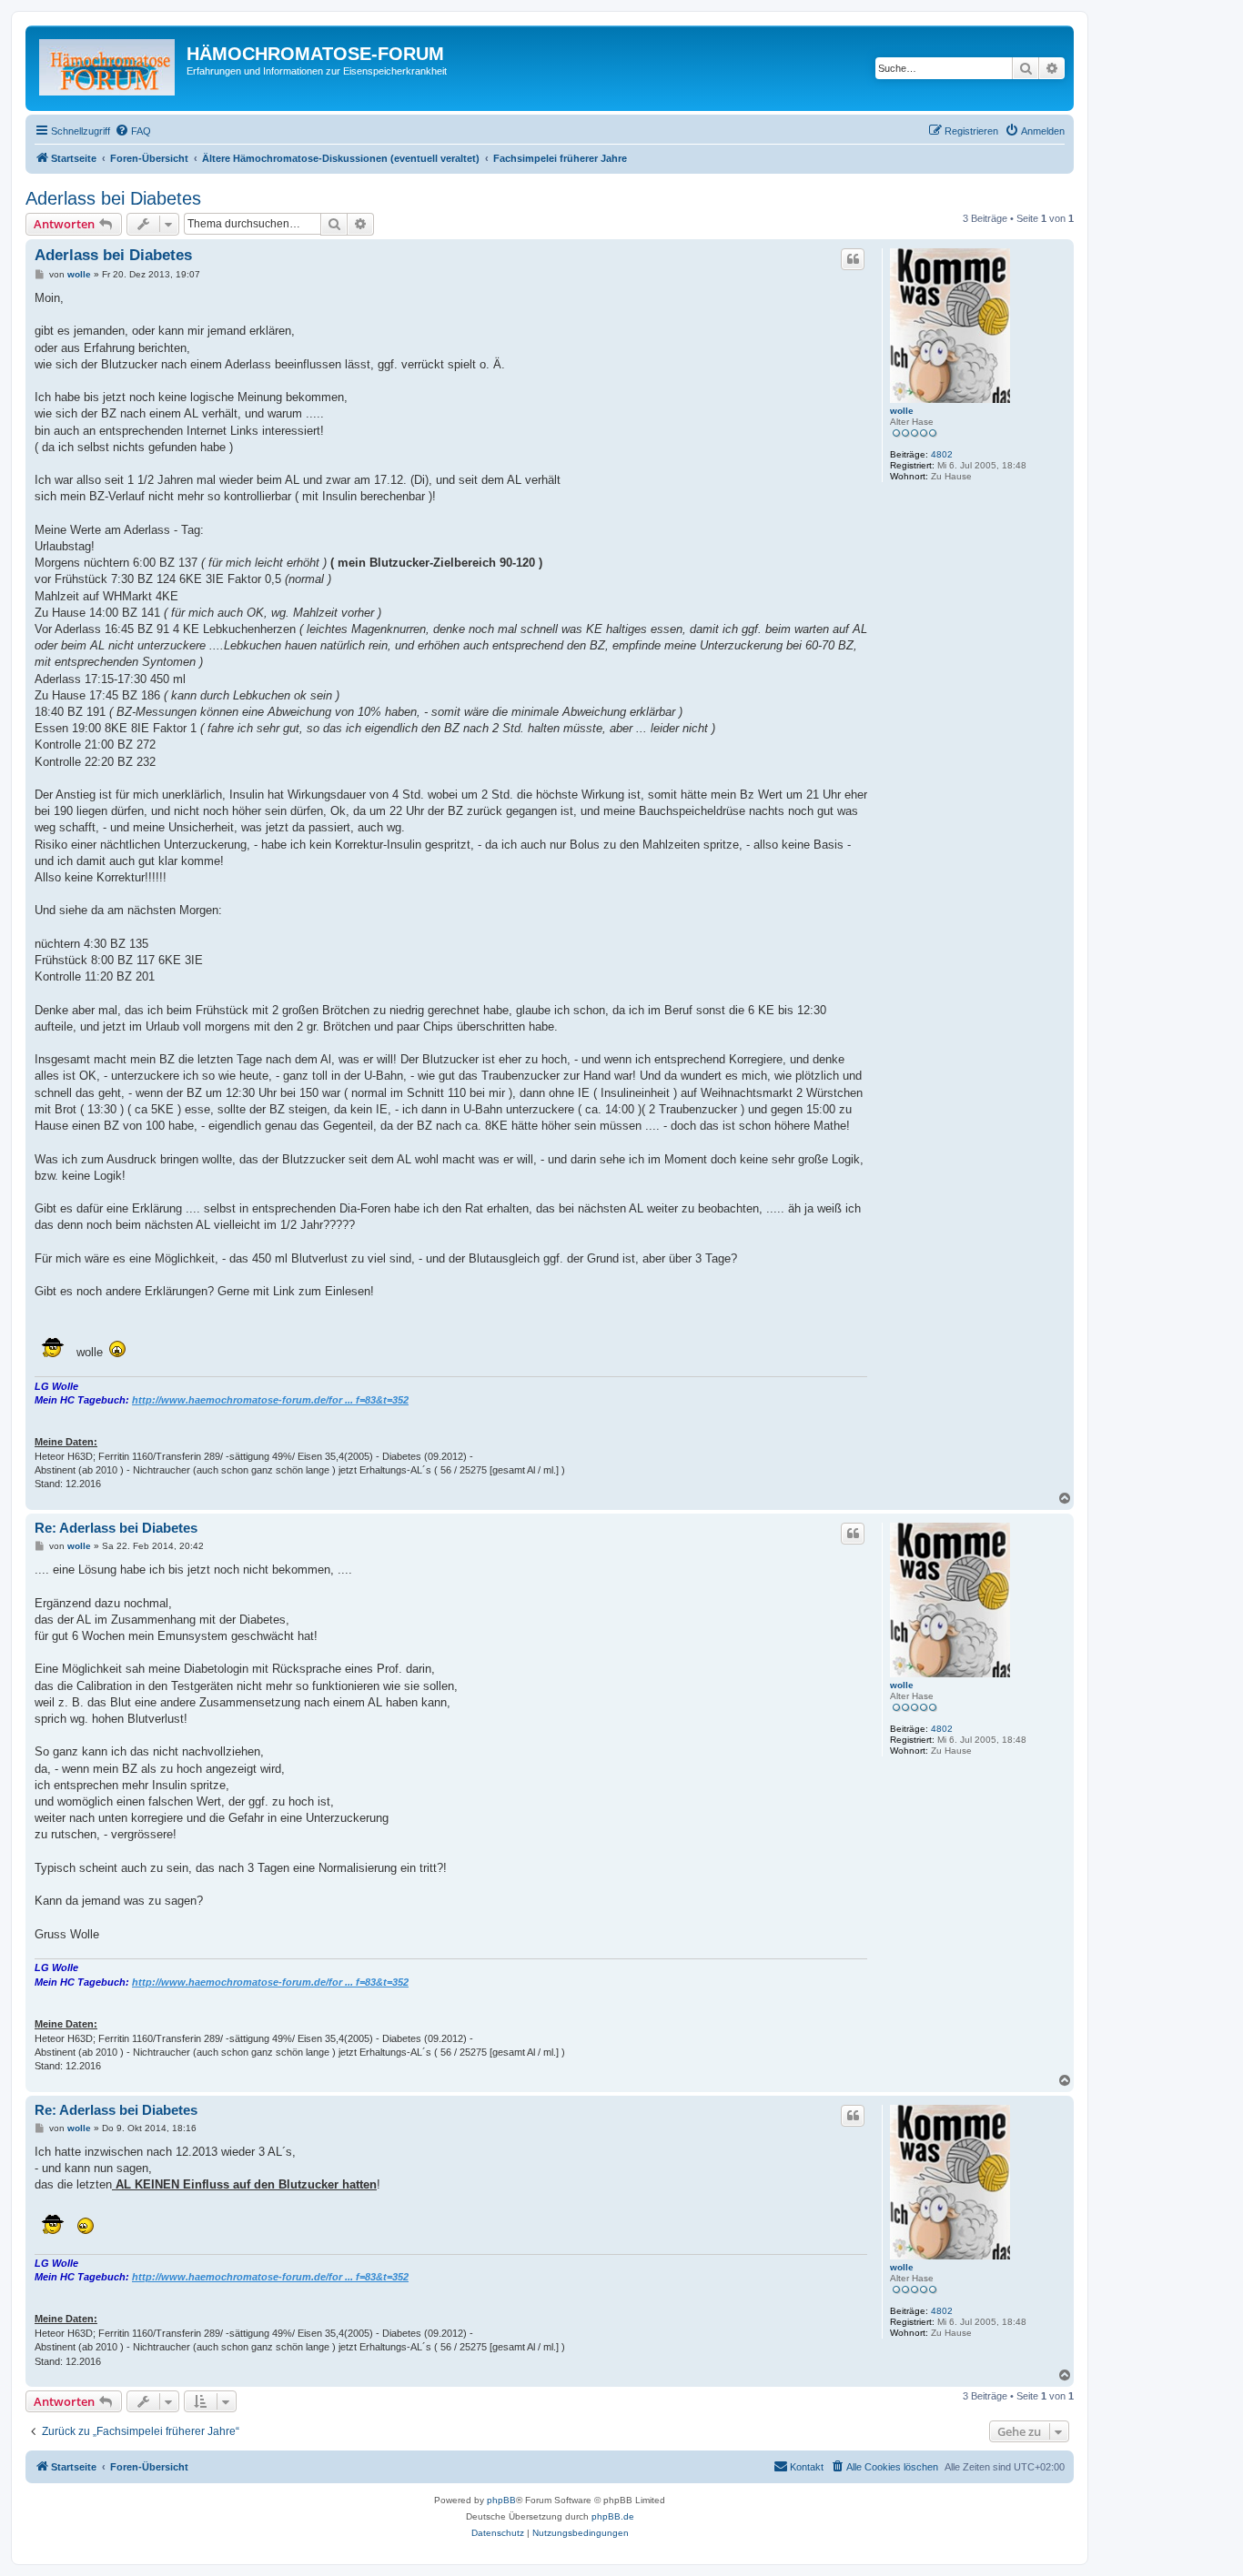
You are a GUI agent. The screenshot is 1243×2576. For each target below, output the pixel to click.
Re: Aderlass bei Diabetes (116, 1528)
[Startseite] (108, 68)
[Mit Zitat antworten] (853, 259)
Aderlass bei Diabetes (113, 198)
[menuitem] (133, 131)
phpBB (501, 2500)
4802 (942, 454)
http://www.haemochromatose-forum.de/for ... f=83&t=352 (270, 1400)
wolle (902, 411)
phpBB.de (613, 2516)
